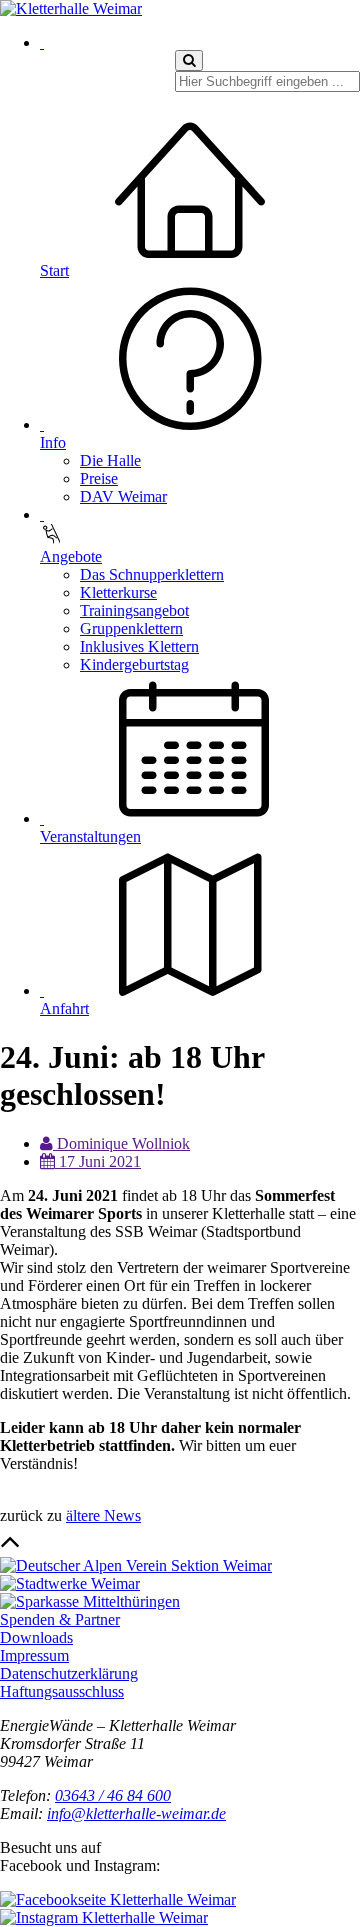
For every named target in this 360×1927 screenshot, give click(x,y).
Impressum (34, 1655)
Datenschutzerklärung (69, 1673)
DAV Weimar (123, 496)
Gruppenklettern (131, 628)
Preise (99, 478)
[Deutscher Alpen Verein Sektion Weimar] (136, 1565)
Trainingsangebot (134, 610)
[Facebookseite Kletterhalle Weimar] (118, 1899)
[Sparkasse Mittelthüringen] (90, 1601)
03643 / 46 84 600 (113, 1795)
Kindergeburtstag (134, 664)
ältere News (103, 1515)
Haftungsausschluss (62, 1691)
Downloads (36, 1637)
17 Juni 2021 (98, 1161)
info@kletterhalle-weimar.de (136, 1813)
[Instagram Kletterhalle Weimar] (104, 1917)
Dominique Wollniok (121, 1143)
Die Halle (110, 460)
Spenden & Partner (60, 1619)
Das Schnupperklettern (152, 574)
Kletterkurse (118, 592)
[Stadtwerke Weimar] (70, 1583)
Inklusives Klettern (139, 646)
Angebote (71, 556)
